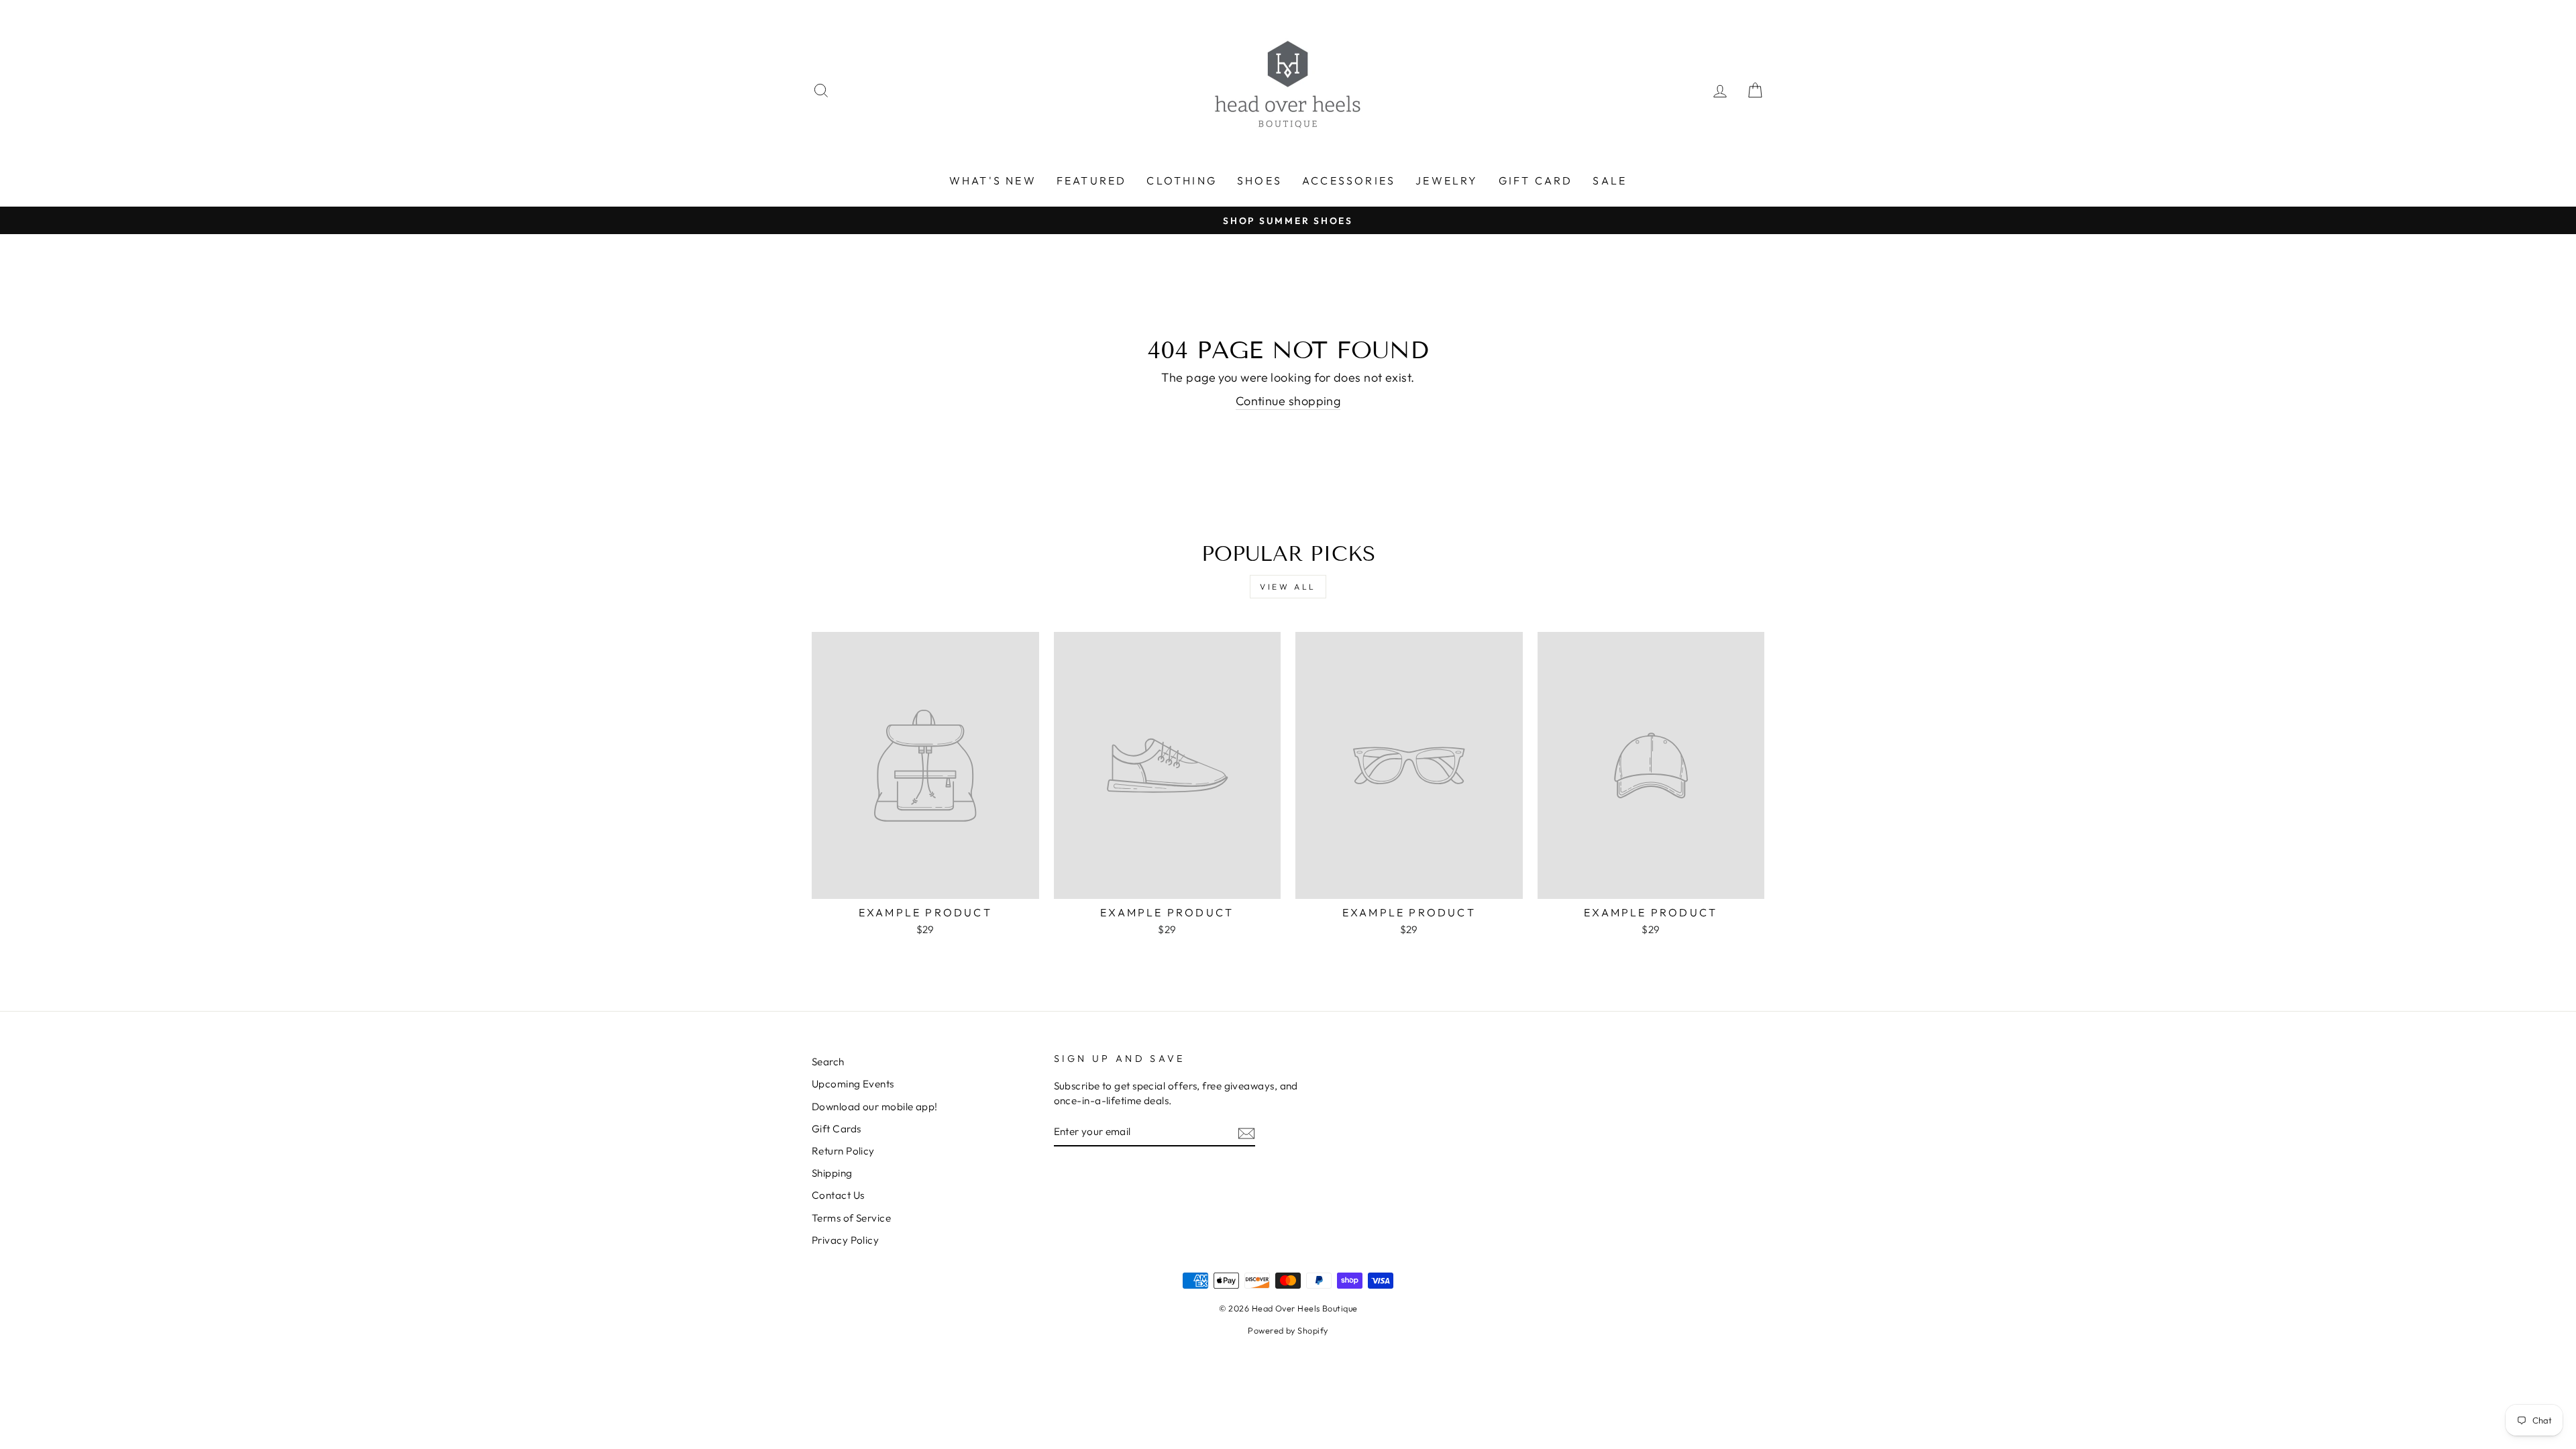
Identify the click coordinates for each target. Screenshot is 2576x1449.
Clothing (1182, 180)
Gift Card (1536, 180)
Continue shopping (1288, 401)
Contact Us (838, 1195)
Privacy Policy (845, 1240)
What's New (993, 180)
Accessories (1349, 180)
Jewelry (1447, 180)
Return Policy (843, 1151)
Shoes (1259, 180)
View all (1288, 587)
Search (828, 1062)
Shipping (832, 1173)
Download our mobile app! (875, 1107)
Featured (1092, 180)
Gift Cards (837, 1129)
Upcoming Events (853, 1084)
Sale (1610, 180)
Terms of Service (851, 1218)
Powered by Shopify (1288, 1330)
